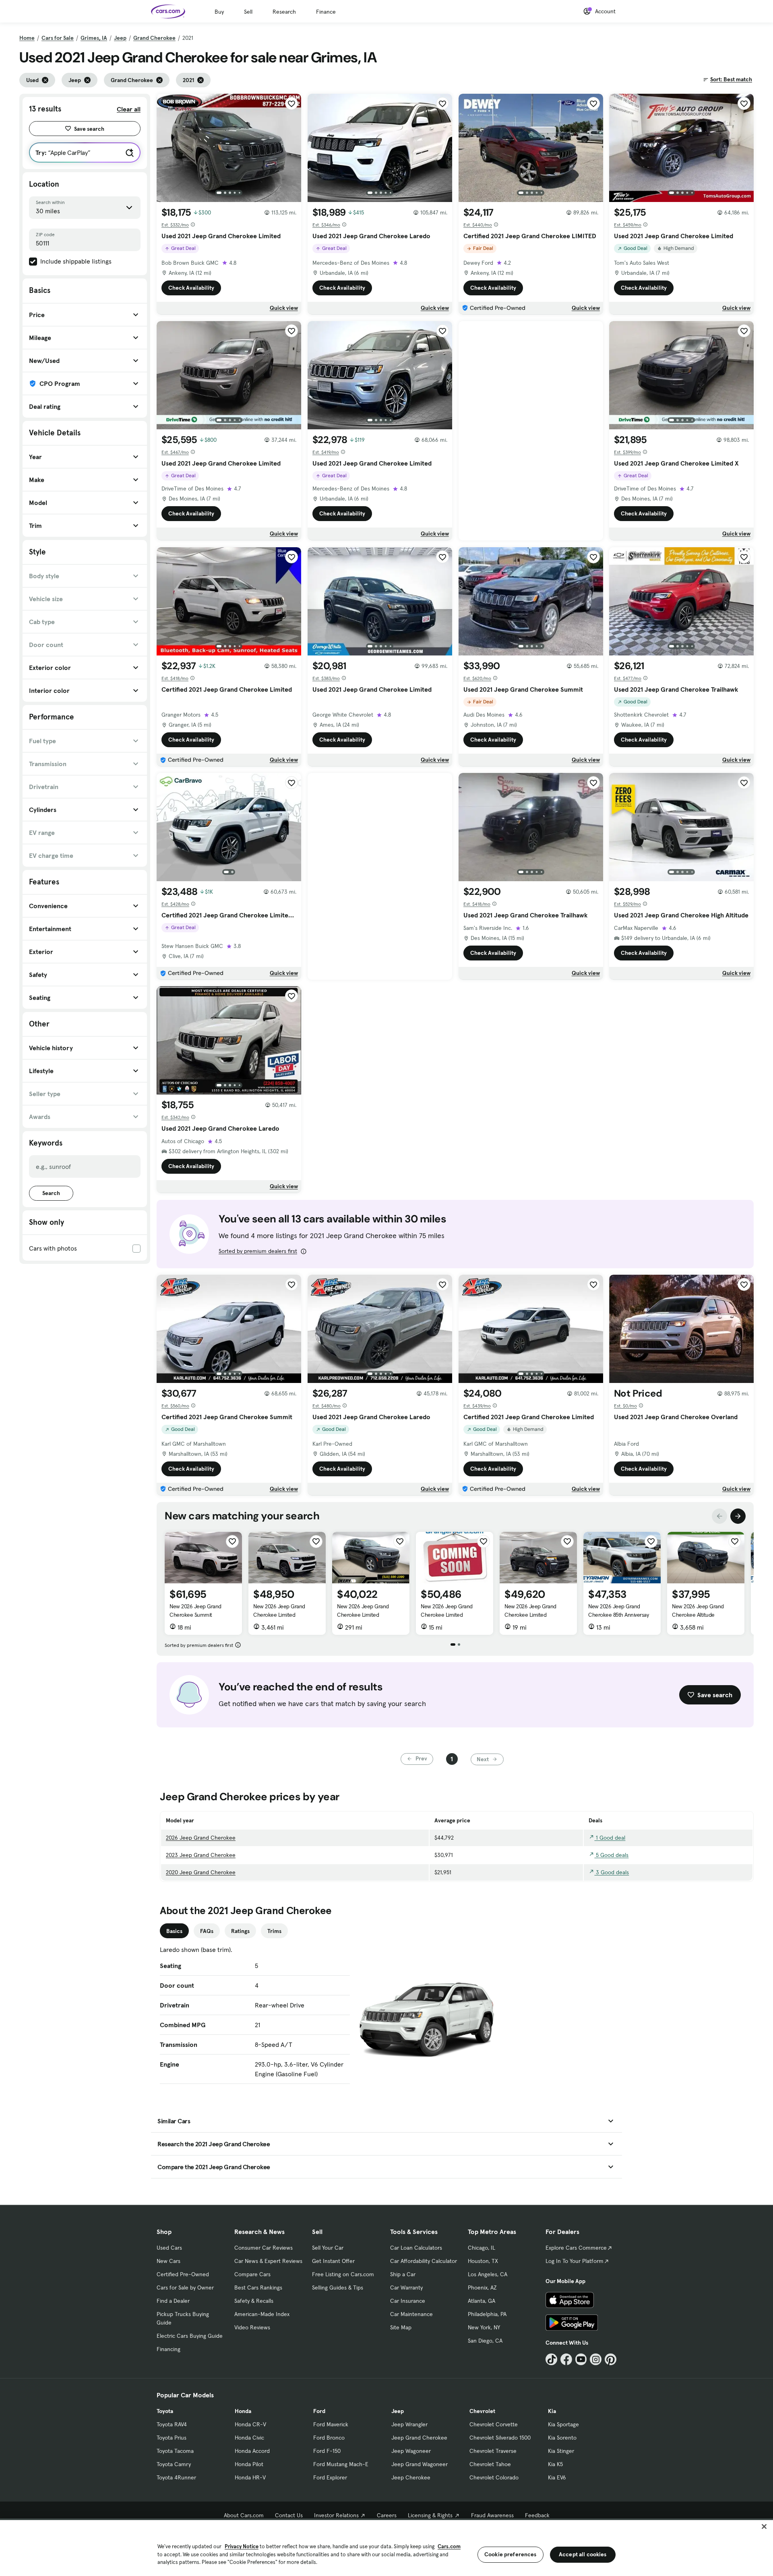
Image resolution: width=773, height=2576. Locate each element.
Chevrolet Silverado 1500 (500, 2438)
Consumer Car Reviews (264, 2248)
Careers (387, 2515)
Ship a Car (403, 2274)
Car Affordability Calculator (424, 2261)
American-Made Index (262, 2314)
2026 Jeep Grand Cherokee (201, 1838)
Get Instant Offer (333, 2261)
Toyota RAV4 (172, 2424)
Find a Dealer (173, 2301)
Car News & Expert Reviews (268, 2261)
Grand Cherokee (154, 38)
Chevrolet (482, 2411)
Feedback (537, 2515)
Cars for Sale (58, 38)
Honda (243, 2411)
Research (284, 12)
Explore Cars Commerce (576, 2248)
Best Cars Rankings (258, 2287)
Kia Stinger (561, 2451)
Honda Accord (252, 2451)
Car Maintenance (411, 2314)
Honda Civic (249, 2438)
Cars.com (449, 2546)
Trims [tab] (274, 1931)
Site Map (401, 2327)
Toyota (165, 2411)
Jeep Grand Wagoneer (420, 2464)
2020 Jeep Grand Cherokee (201, 1872)
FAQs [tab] (207, 1931)
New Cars (168, 2261)
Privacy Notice (242, 2546)
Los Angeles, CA (488, 2274)
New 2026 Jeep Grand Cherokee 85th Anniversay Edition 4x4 (618, 1615)
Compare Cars (252, 2274)
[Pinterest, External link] (611, 2359)
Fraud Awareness (492, 2515)
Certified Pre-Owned (183, 2274)
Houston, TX (483, 2261)
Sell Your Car (328, 2248)
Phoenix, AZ (482, 2287)
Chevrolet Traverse (493, 2451)
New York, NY (484, 2327)
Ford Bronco (329, 2438)
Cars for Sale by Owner (185, 2287)
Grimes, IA (94, 38)
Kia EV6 (557, 2477)
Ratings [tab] (240, 1931)
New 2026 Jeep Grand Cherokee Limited (279, 1611)
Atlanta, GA (482, 2301)
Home (27, 38)
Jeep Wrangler (409, 2424)
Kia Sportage (563, 2424)
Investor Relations (336, 2515)
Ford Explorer (330, 2477)
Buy (219, 12)
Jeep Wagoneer (411, 2451)
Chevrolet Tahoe (490, 2464)
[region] (386, 2547)
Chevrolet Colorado (494, 2477)
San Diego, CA (485, 2341)
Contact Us (289, 2515)
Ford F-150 (327, 2451)
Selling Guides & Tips (338, 2287)
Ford (319, 2411)
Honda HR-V (250, 2477)
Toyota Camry (174, 2464)
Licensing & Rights (430, 2515)
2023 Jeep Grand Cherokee (201, 1855)
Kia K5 (555, 2464)
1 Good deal (610, 1838)
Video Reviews (252, 2327)
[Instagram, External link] (596, 2359)
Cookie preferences (511, 2554)
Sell (248, 12)
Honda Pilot (249, 2464)
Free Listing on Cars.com (343, 2274)
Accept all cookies (583, 2554)
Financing (168, 2349)
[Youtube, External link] (581, 2359)
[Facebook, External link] (566, 2359)
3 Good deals (612, 1872)
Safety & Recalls (254, 2301)
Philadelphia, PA (487, 2314)
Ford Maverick (331, 2424)
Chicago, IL (482, 2248)
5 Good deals (611, 1855)
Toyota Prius (172, 2438)
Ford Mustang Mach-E (341, 2464)
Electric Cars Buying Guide (190, 2336)
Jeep (120, 38)
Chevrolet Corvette (494, 2424)
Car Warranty (406, 2287)
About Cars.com (244, 2515)
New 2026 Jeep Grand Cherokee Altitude (698, 1611)
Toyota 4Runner (176, 2477)
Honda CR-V (250, 2424)
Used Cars (169, 2248)
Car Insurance (408, 2301)
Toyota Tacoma (175, 2451)
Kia (552, 2411)
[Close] (764, 2527)
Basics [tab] (174, 1931)
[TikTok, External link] (551, 2359)
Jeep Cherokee (411, 2477)
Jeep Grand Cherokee (419, 2438)
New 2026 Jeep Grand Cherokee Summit (195, 1611)
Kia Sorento (562, 2438)
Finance (326, 12)
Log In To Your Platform (575, 2261)
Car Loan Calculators (416, 2248)
